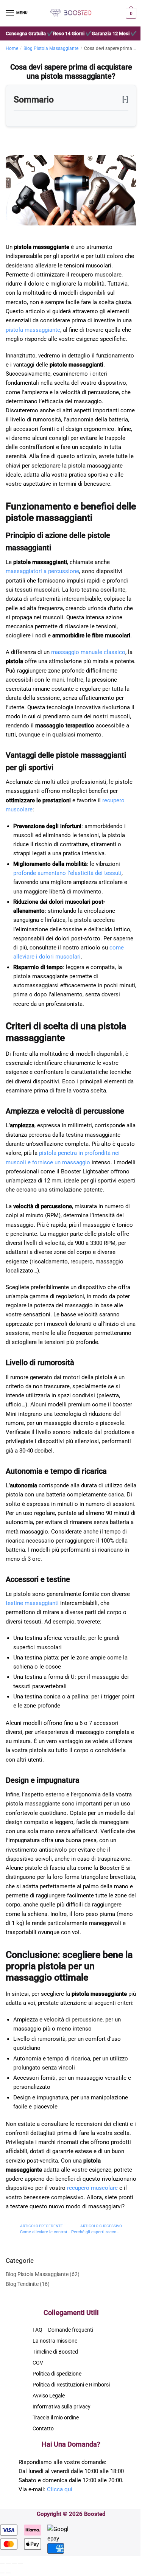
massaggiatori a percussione (42, 571)
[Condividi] (8, 2563)
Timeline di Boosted (55, 2352)
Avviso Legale (49, 2396)
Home (12, 48)
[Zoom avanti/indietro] (20, 2563)
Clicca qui (60, 2489)
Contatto (43, 2428)
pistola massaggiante (33, 330)
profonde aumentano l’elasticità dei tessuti (67, 873)
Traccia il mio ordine (56, 2418)
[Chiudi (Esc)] (2, 2563)
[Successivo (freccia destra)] (8, 2573)
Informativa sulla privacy (62, 2407)
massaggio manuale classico (88, 652)
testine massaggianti (32, 1603)
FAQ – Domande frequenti (63, 2330)
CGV (38, 2363)
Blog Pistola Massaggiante (51, 48)
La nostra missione (55, 2341)
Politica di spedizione (57, 2374)
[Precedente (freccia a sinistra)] (2, 2573)
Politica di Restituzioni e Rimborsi (71, 2385)
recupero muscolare (92, 2188)
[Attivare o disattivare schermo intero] (14, 2563)
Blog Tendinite (22, 2284)
